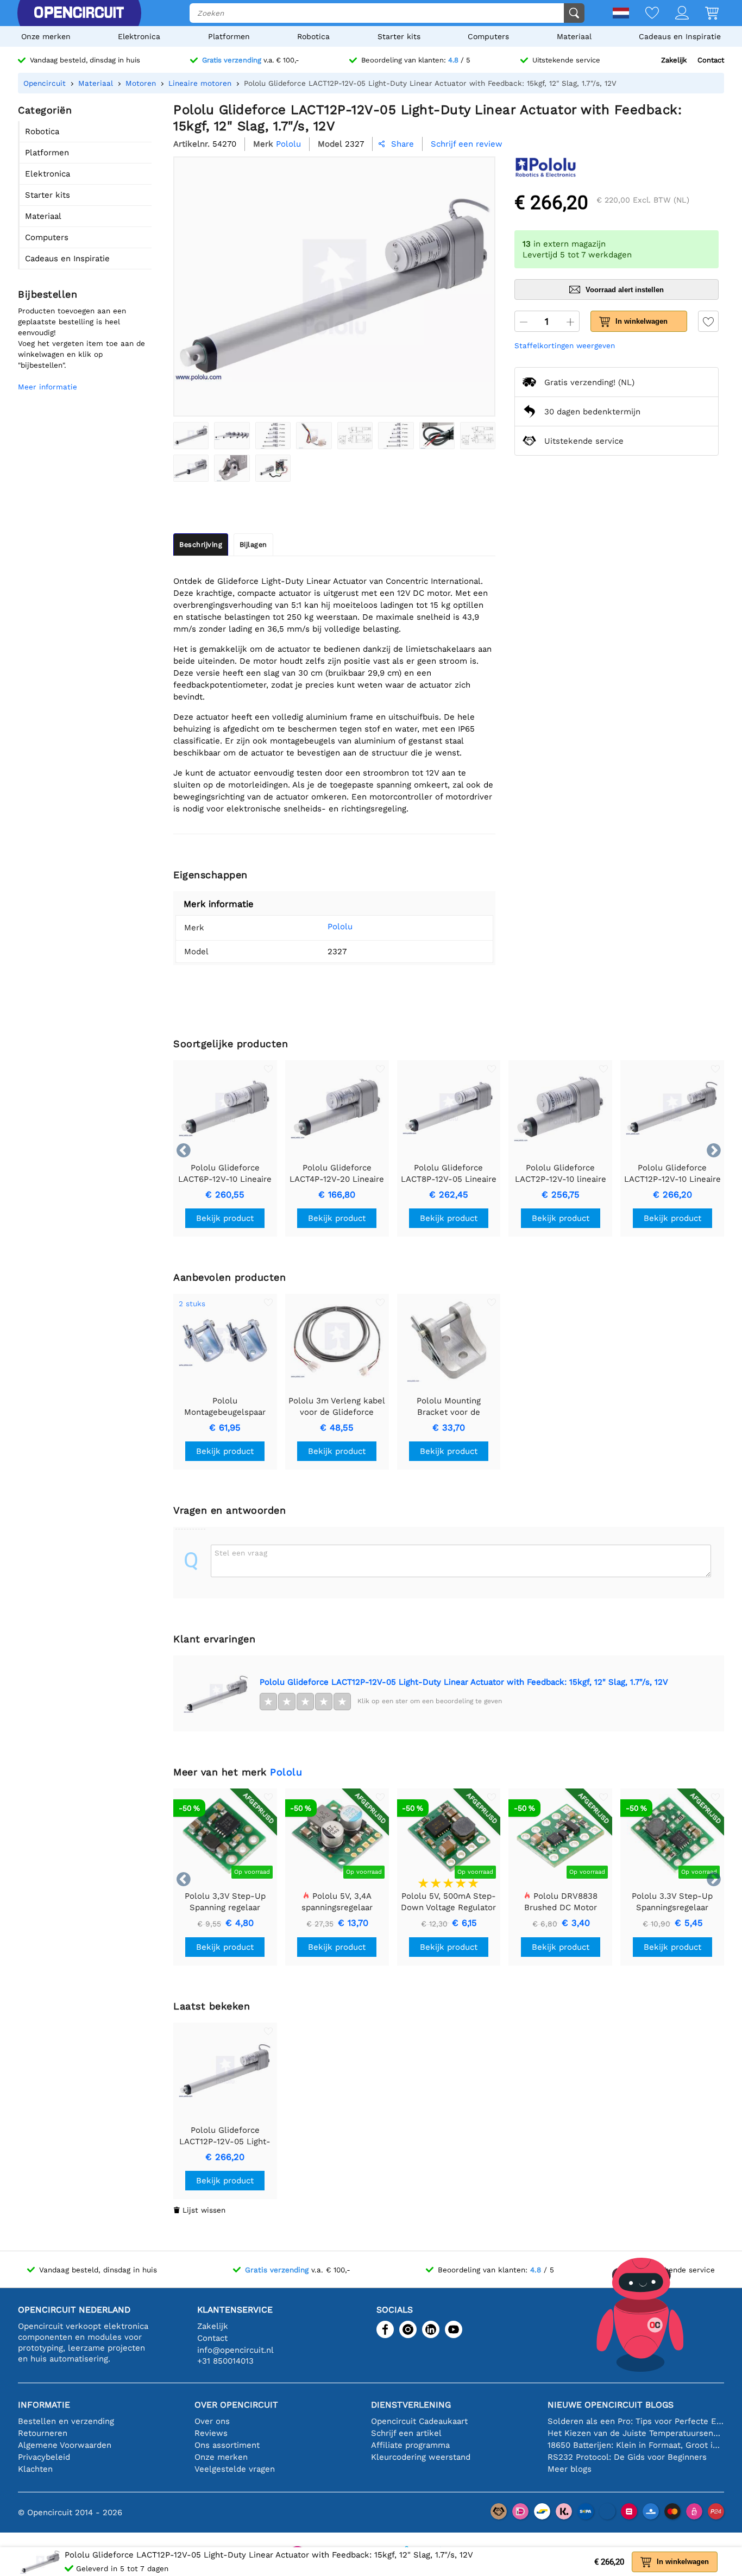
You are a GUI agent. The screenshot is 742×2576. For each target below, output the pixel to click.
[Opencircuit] (79, 13)
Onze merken (46, 36)
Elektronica (139, 36)
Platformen (229, 36)
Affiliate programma (410, 2445)
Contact (711, 60)
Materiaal (574, 36)
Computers (488, 36)
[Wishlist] (644, 14)
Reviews (211, 2433)
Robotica (313, 36)
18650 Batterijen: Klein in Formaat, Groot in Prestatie (636, 2445)
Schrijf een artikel (406, 2433)
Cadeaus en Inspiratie (680, 36)
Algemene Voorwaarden (65, 2445)
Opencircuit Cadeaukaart (419, 2421)
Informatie (44, 2405)
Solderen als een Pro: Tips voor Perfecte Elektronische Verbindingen (636, 2421)
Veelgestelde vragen (235, 2469)
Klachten (35, 2469)
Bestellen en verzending (66, 2421)
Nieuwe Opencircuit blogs (611, 2405)
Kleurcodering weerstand (421, 2457)
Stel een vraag (241, 1553)
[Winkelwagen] (704, 14)
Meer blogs (570, 2469)
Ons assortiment (227, 2445)
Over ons (212, 2421)
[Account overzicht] (674, 14)
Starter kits (399, 36)
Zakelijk (674, 60)
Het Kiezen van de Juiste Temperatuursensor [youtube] (636, 2433)
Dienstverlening (411, 2405)
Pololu (340, 927)
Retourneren (43, 2433)
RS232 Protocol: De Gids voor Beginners (627, 2457)
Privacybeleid (44, 2457)
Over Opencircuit (236, 2405)
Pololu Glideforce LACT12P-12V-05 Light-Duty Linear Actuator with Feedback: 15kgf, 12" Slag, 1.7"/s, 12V (464, 1682)
